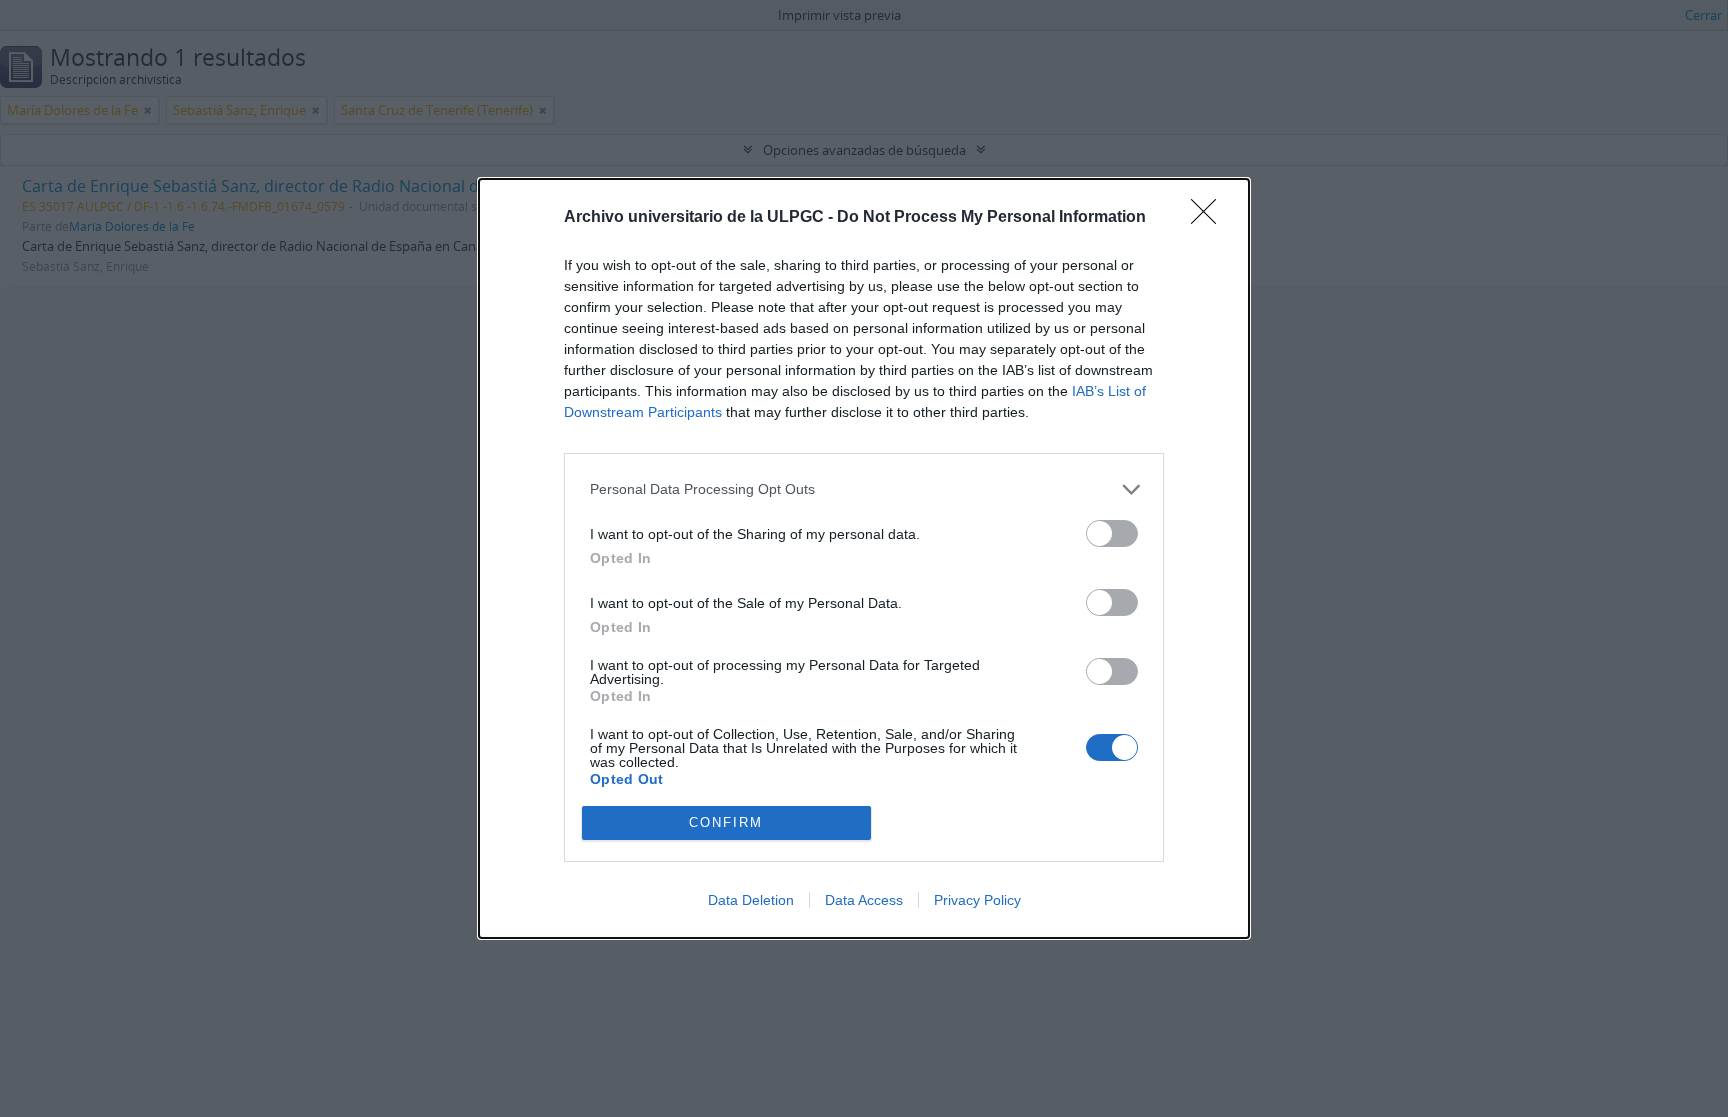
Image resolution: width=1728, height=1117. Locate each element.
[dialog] (864, 558)
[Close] (1210, 218)
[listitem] (864, 489)
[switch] (1112, 533)
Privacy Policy (977, 900)
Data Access (864, 900)
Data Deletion (751, 900)
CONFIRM (726, 822)
